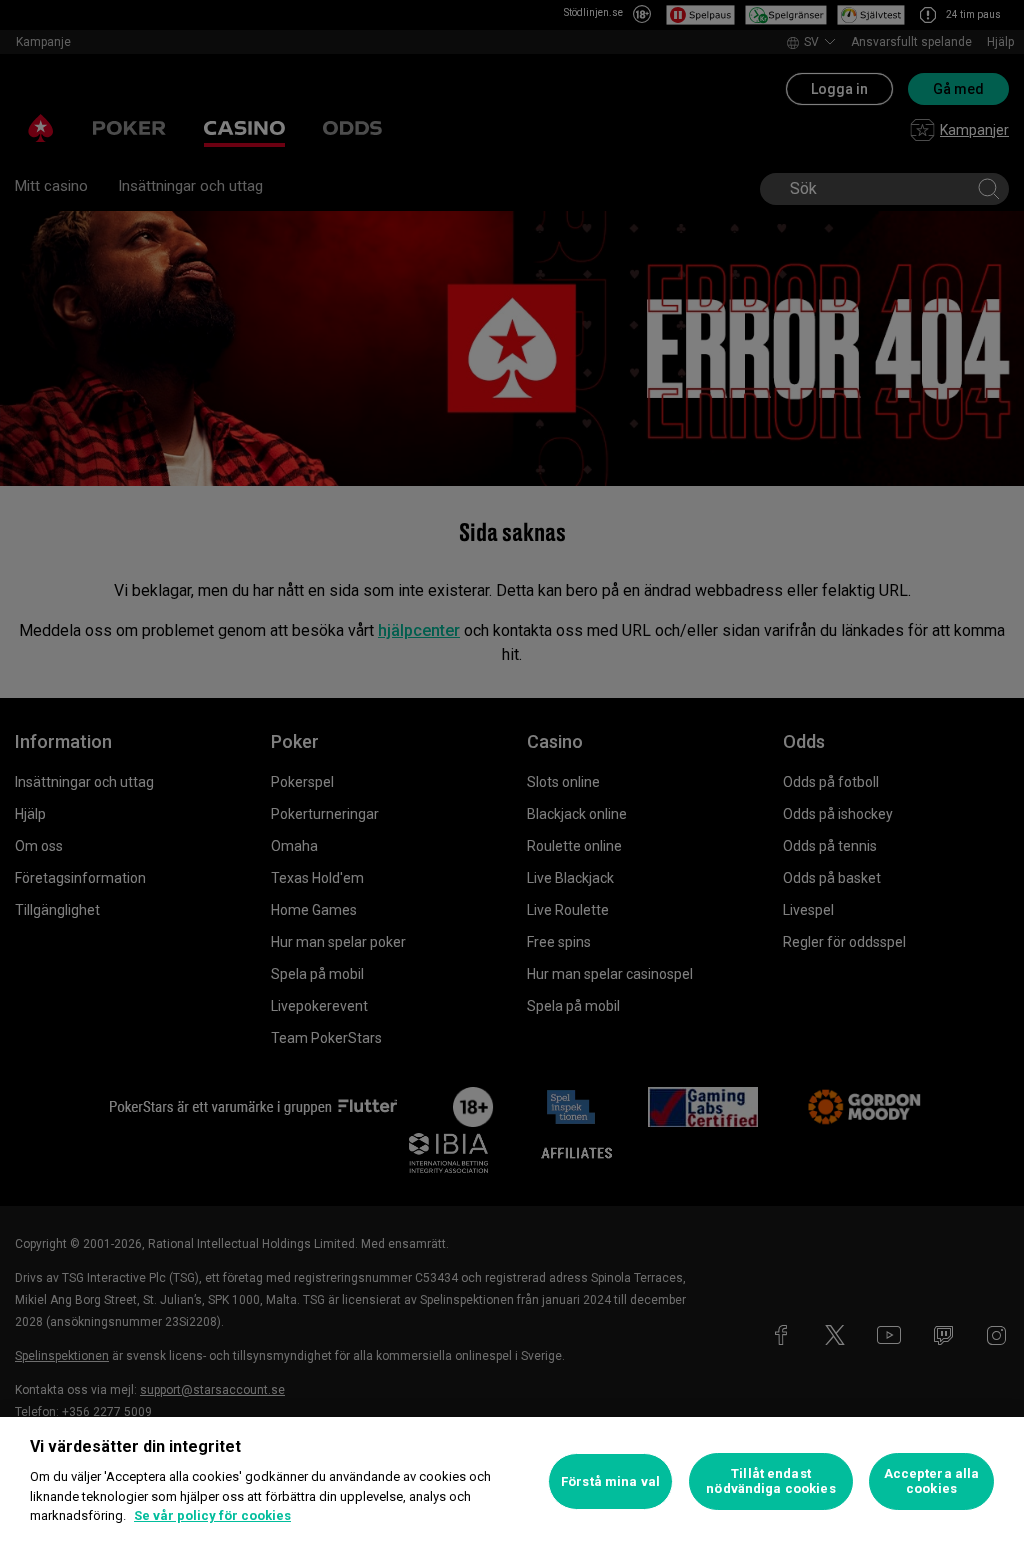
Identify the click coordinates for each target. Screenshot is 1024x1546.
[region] (512, 1481)
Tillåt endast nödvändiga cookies (770, 1481)
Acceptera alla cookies (932, 1481)
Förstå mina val (610, 1481)
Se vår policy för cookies (212, 1515)
